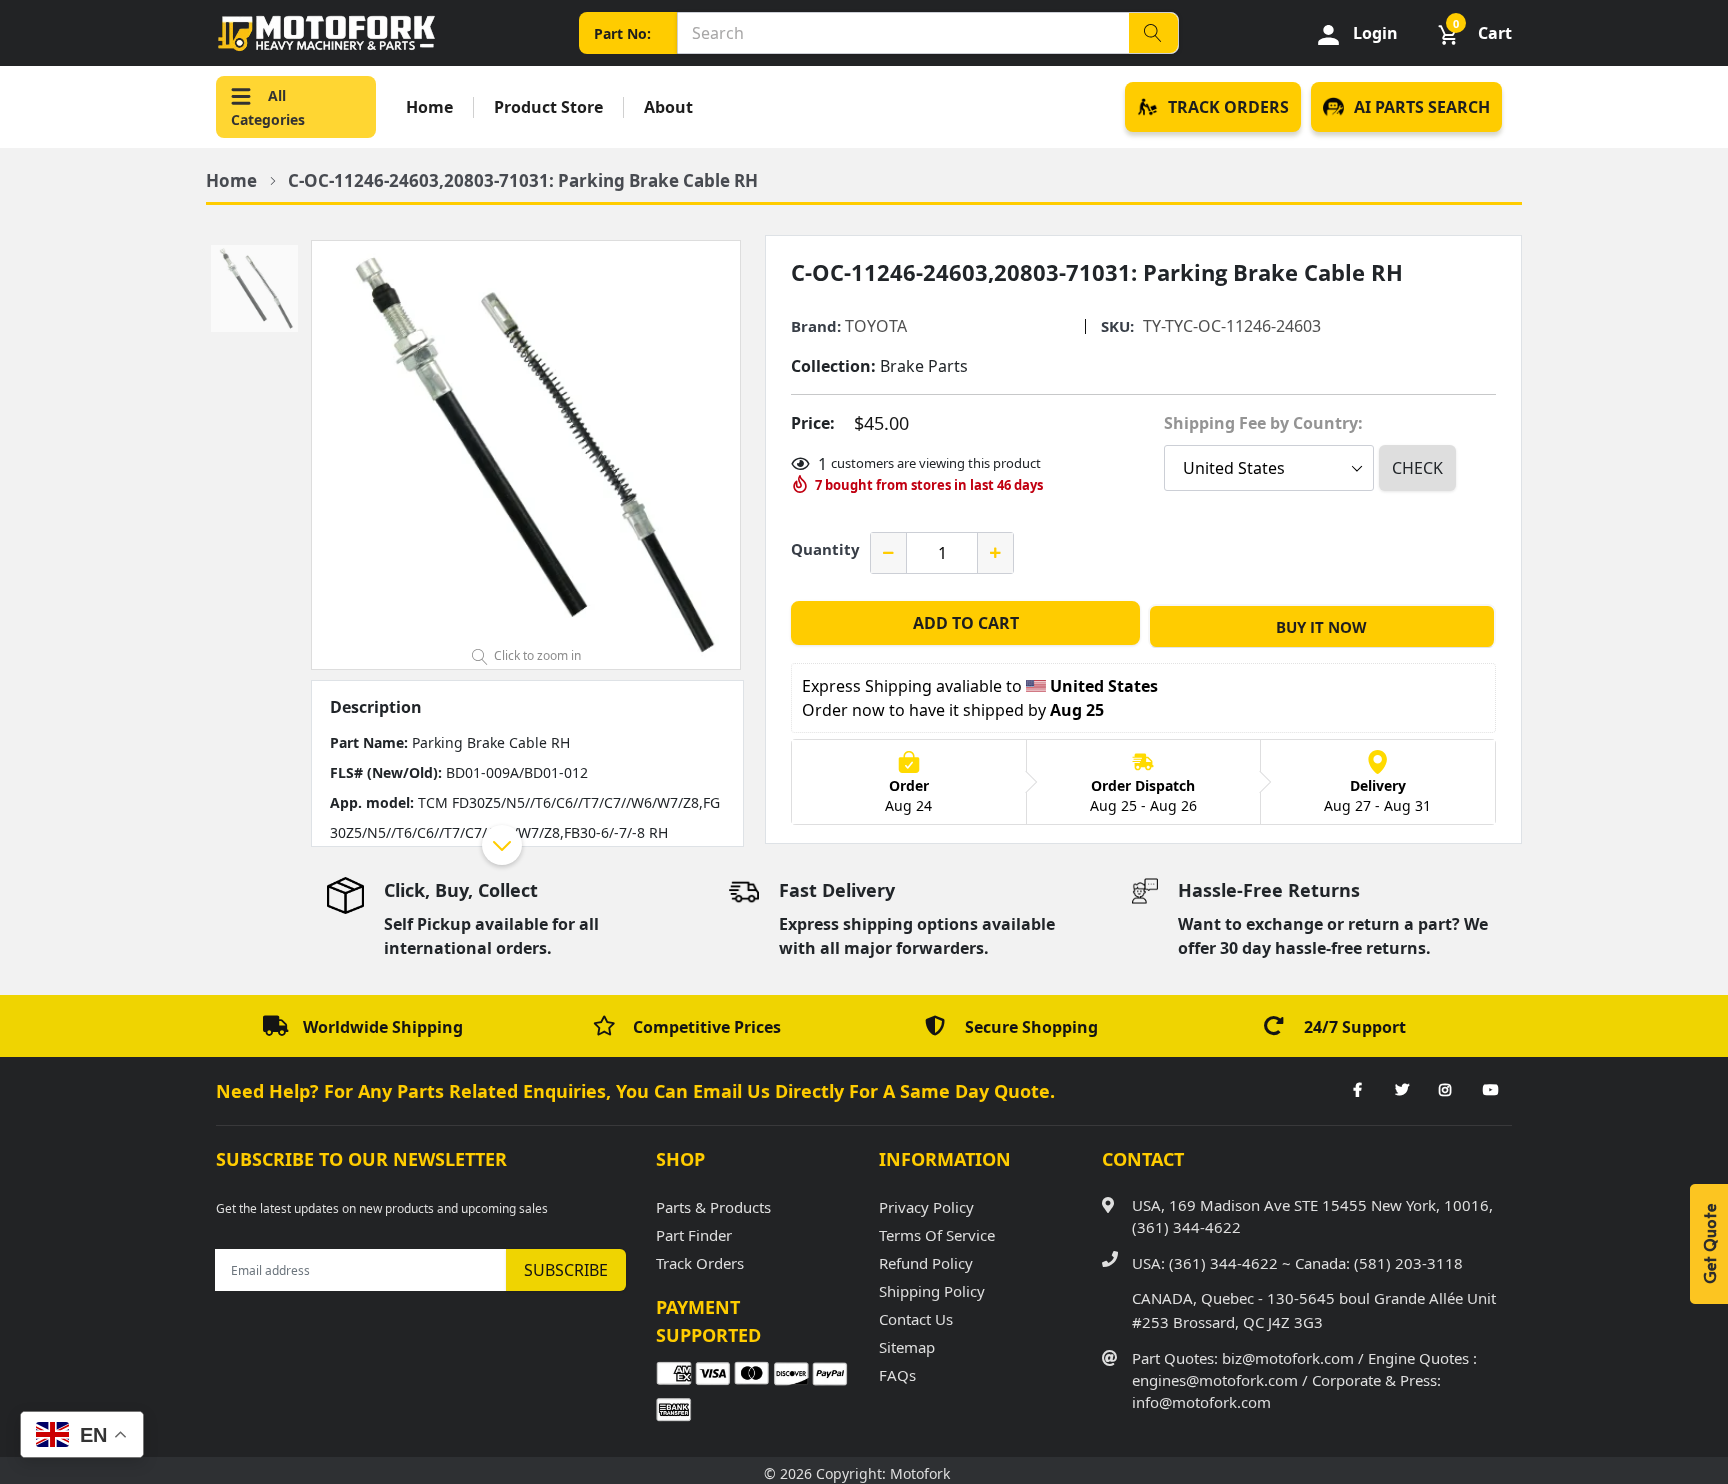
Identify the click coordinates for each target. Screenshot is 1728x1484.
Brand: (816, 326)
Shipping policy (932, 1291)
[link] (1357, 1091)
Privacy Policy (926, 1207)
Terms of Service (937, 1235)
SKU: (1117, 326)
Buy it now (1321, 627)
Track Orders (700, 1263)
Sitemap (907, 1347)
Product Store (548, 107)
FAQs (897, 1375)
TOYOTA (876, 326)
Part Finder (694, 1235)
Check (1417, 468)
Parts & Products (713, 1207)
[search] (1153, 33)
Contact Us (916, 1319)
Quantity (825, 549)
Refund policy (926, 1263)
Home (429, 107)
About (668, 107)
